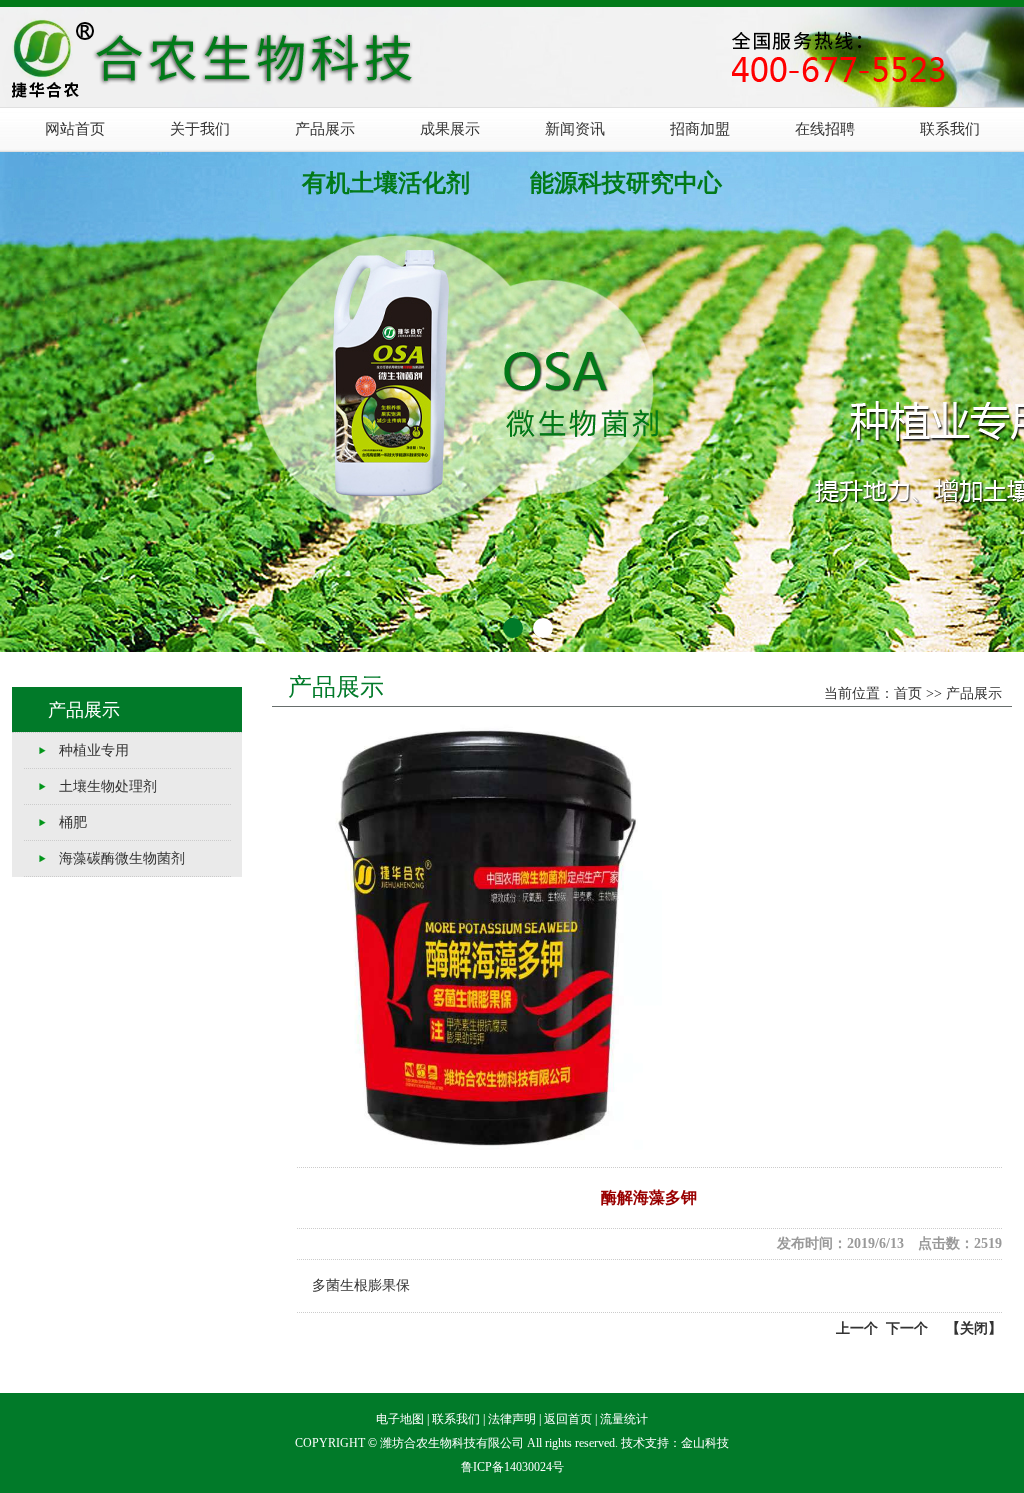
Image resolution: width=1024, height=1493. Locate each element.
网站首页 (75, 129)
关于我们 (200, 129)
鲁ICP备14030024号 (512, 1467)
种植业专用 (94, 750)
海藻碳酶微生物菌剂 (122, 858)
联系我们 (950, 129)
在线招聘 (825, 129)
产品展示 (325, 129)
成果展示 (450, 129)
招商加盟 (700, 129)
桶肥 (73, 822)
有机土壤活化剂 (386, 183)
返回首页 (568, 1419)
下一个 (903, 1328)
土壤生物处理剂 (108, 786)
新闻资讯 (575, 129)
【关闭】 (974, 1328)
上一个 (857, 1328)
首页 (908, 693)
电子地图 (400, 1419)
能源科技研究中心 (626, 183)
